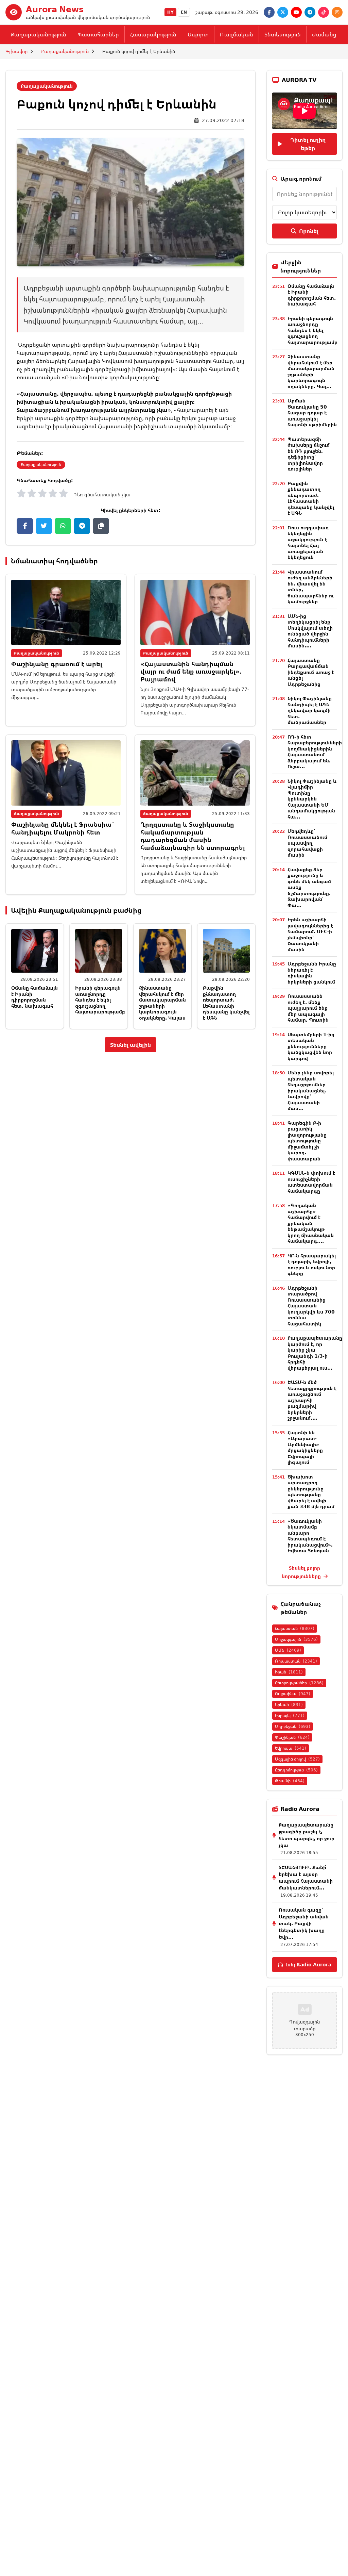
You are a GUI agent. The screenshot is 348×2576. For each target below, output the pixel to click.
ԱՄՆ (288, 1650)
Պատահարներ (98, 34)
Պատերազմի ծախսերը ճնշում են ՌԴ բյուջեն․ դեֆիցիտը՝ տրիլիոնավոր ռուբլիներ (309, 454)
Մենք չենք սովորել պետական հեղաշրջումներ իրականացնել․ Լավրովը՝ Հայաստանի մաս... (311, 1090)
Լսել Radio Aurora (308, 1964)
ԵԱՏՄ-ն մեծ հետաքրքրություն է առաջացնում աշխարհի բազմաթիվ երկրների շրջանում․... (312, 1400)
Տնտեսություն (283, 34)
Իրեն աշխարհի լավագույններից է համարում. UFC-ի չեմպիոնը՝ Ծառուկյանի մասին (310, 934)
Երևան (289, 1705)
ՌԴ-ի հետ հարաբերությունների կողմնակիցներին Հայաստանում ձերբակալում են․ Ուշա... (315, 752)
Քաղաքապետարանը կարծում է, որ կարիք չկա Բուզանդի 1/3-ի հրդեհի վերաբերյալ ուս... (315, 1353)
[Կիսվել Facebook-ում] (25, 526)
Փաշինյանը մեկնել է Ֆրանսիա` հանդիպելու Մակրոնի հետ (63, 828)
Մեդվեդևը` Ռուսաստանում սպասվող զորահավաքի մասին (307, 843)
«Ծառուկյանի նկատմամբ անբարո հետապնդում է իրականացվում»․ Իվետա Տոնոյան (310, 1536)
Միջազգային (296, 1639)
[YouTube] (296, 12)
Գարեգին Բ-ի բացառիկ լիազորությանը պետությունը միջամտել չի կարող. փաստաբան (307, 1141)
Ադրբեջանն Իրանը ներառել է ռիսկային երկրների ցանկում (312, 973)
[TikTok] (324, 12)
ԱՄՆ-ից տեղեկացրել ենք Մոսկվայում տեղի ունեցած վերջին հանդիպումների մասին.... (310, 631)
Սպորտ (198, 34)
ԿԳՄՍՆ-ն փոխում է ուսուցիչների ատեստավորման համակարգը (311, 1182)
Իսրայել (290, 1715)
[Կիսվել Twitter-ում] (44, 526)
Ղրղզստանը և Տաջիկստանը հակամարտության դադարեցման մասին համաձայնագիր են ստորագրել (193, 836)
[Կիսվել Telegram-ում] (82, 526)
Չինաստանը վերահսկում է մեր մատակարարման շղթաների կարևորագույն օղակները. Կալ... (311, 371)
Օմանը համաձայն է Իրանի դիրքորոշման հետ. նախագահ (34, 997)
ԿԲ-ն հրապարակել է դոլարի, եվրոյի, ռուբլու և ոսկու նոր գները (312, 1265)
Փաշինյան (292, 1737)
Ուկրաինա (293, 1694)
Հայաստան (295, 1628)
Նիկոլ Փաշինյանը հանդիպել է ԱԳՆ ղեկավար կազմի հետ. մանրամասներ (310, 710)
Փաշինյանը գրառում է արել (57, 664)
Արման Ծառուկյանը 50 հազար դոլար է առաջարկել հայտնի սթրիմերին (312, 412)
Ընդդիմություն (296, 1770)
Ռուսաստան (296, 1661)
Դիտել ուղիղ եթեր (308, 144)
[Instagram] (337, 12)
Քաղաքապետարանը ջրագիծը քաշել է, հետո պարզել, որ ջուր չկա (307, 1835)
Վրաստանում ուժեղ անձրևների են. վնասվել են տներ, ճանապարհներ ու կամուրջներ (311, 587)
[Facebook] (269, 12)
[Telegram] (310, 12)
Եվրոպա (291, 1748)
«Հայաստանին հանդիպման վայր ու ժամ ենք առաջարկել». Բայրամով (191, 671)
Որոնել (309, 231)
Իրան (289, 1672)
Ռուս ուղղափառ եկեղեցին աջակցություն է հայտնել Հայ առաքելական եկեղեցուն (308, 542)
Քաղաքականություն (39, 34)
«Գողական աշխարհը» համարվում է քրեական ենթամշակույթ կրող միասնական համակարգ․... (311, 1223)
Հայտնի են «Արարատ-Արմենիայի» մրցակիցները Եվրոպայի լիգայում (305, 1447)
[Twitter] (283, 12)
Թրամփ (290, 1781)
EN (184, 12)
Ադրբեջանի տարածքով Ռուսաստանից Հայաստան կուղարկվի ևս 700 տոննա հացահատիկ (311, 1306)
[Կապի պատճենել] (101, 526)
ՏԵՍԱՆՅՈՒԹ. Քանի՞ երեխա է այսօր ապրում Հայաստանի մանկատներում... (306, 1877)
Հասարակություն (153, 34)
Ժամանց (324, 34)
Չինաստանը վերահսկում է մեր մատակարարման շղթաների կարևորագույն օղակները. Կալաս (162, 1003)
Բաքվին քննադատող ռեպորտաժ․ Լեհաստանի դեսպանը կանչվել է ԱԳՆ (226, 1003)
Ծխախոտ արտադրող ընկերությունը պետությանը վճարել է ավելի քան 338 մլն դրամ (311, 1492)
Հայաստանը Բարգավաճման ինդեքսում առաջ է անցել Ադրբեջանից (311, 672)
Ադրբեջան (293, 1726)
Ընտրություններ (299, 1683)
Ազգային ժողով (297, 1759)
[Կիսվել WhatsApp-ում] (63, 526)
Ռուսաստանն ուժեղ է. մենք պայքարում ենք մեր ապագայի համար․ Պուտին (308, 1008)
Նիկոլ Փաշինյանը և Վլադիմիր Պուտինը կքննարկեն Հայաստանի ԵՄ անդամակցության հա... (312, 799)
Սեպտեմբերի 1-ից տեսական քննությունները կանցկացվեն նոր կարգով (311, 1046)
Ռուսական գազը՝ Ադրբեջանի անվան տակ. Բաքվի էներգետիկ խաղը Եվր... (304, 1923)
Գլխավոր (16, 51)
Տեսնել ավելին (130, 1045)
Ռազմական (237, 34)
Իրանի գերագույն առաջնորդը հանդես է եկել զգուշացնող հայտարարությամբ (100, 1000)
